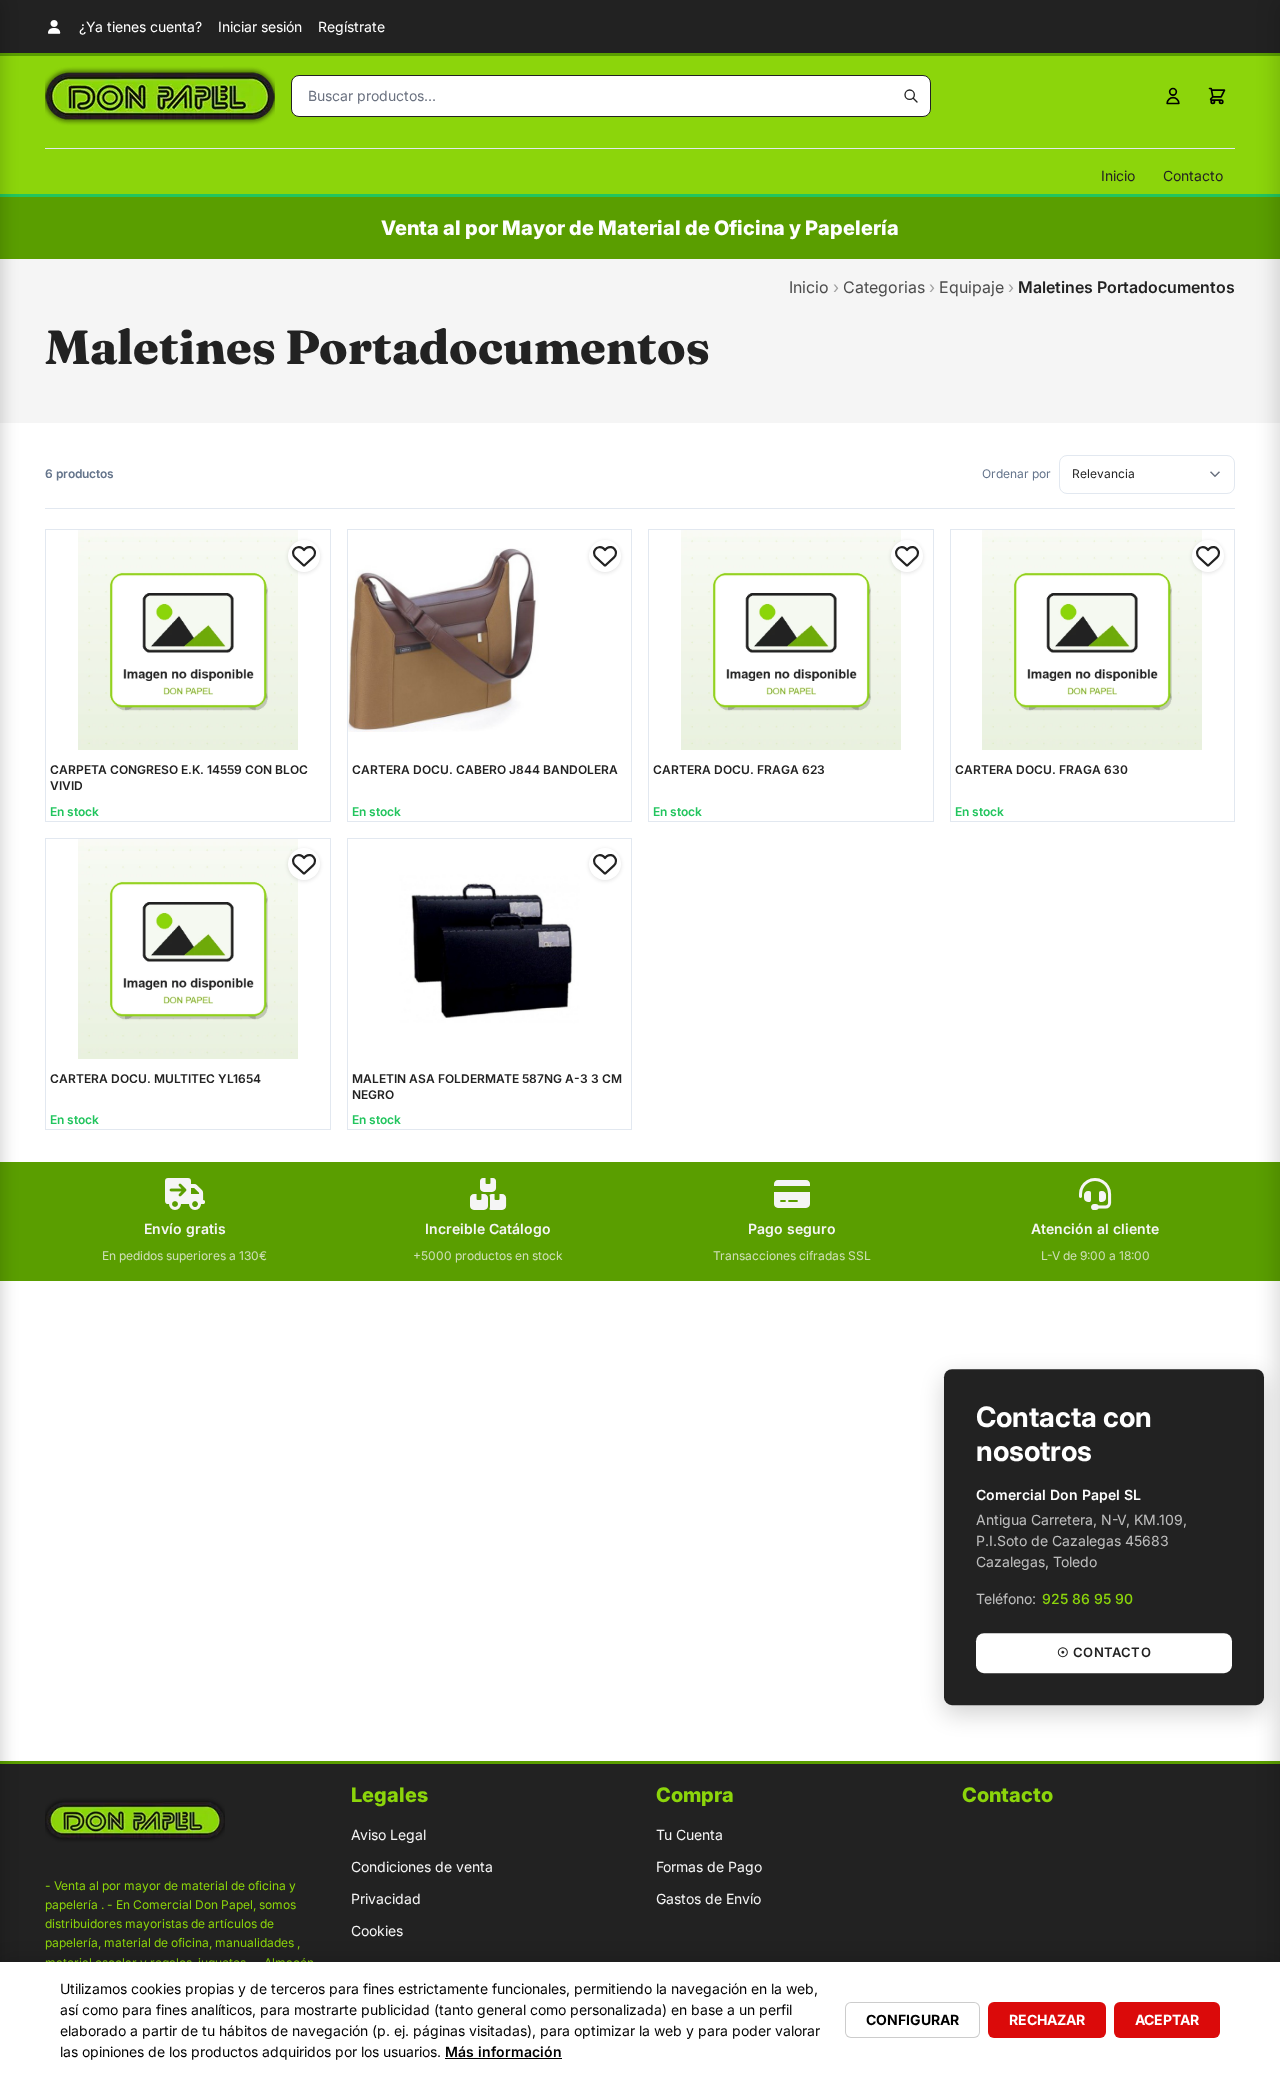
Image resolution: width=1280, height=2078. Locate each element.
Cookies (377, 1930)
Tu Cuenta (689, 1834)
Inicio (1118, 175)
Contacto (1193, 175)
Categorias (884, 287)
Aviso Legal (388, 1834)
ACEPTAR (1167, 2019)
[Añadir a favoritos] (304, 556)
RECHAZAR (1047, 2019)
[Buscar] (911, 96)
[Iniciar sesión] (1173, 96)
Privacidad (386, 1898)
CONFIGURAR (912, 2019)
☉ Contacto (1104, 1652)
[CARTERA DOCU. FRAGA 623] (791, 640)
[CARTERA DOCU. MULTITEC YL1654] (188, 949)
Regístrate (351, 26)
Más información (503, 2051)
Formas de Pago (709, 1866)
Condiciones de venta (422, 1866)
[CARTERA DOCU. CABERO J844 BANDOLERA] (490, 640)
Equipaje (971, 287)
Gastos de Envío (708, 1898)
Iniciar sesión (260, 26)
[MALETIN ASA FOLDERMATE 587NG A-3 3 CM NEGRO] (490, 949)
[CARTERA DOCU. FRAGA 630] (1093, 640)
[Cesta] (1217, 96)
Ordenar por (1016, 473)
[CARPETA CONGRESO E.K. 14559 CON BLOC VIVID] (188, 640)
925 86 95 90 (1087, 1598)
